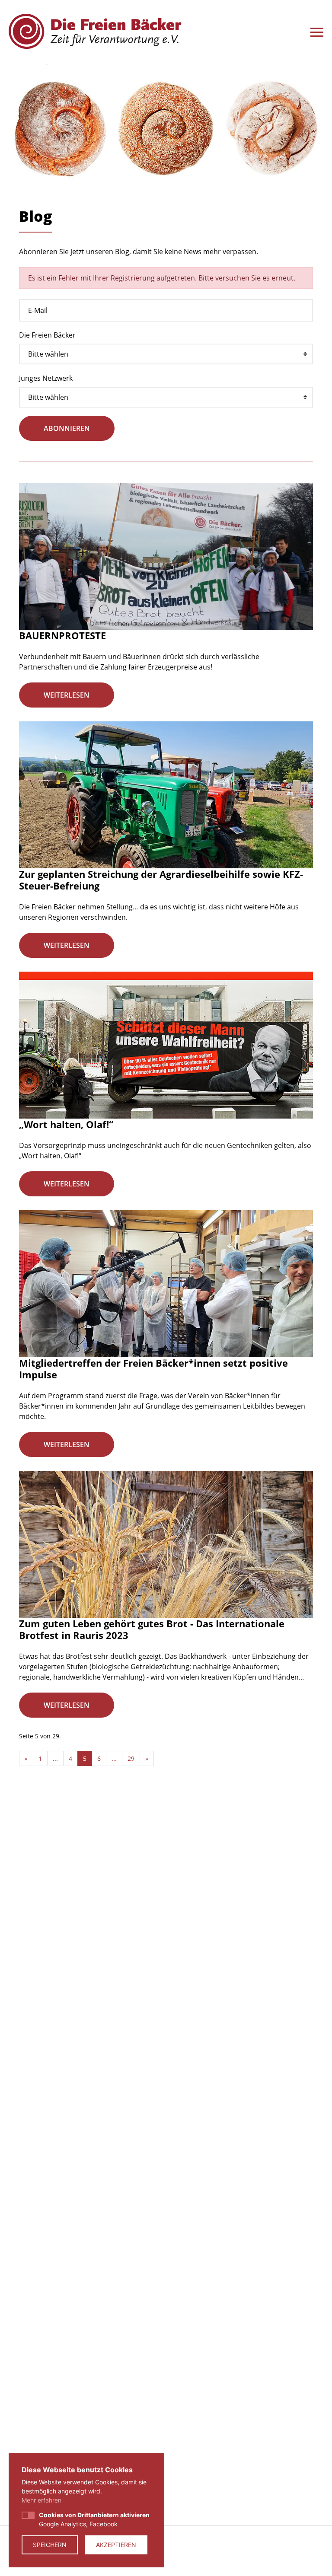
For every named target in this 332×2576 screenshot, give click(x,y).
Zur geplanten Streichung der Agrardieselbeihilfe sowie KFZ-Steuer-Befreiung (161, 880)
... (55, 1758)
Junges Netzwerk (46, 378)
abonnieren (67, 428)
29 (131, 1758)
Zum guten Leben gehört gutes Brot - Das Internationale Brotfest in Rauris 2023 (152, 1629)
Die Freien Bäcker (47, 335)
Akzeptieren (116, 2545)
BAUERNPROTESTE (62, 635)
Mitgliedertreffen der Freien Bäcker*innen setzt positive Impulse (153, 1368)
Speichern (50, 2545)
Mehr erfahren (41, 2500)
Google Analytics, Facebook (94, 2519)
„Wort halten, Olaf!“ (66, 1124)
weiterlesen (67, 695)
